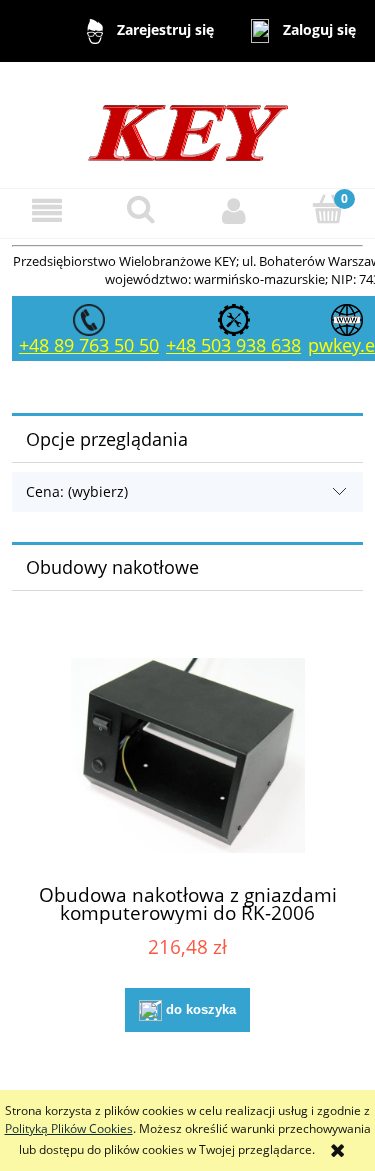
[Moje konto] (235, 210)
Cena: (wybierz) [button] (77, 491)
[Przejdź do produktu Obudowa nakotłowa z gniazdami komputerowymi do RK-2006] (187, 755)
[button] (47, 210)
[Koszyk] (328, 209)
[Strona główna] (188, 123)
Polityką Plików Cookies (69, 1128)
